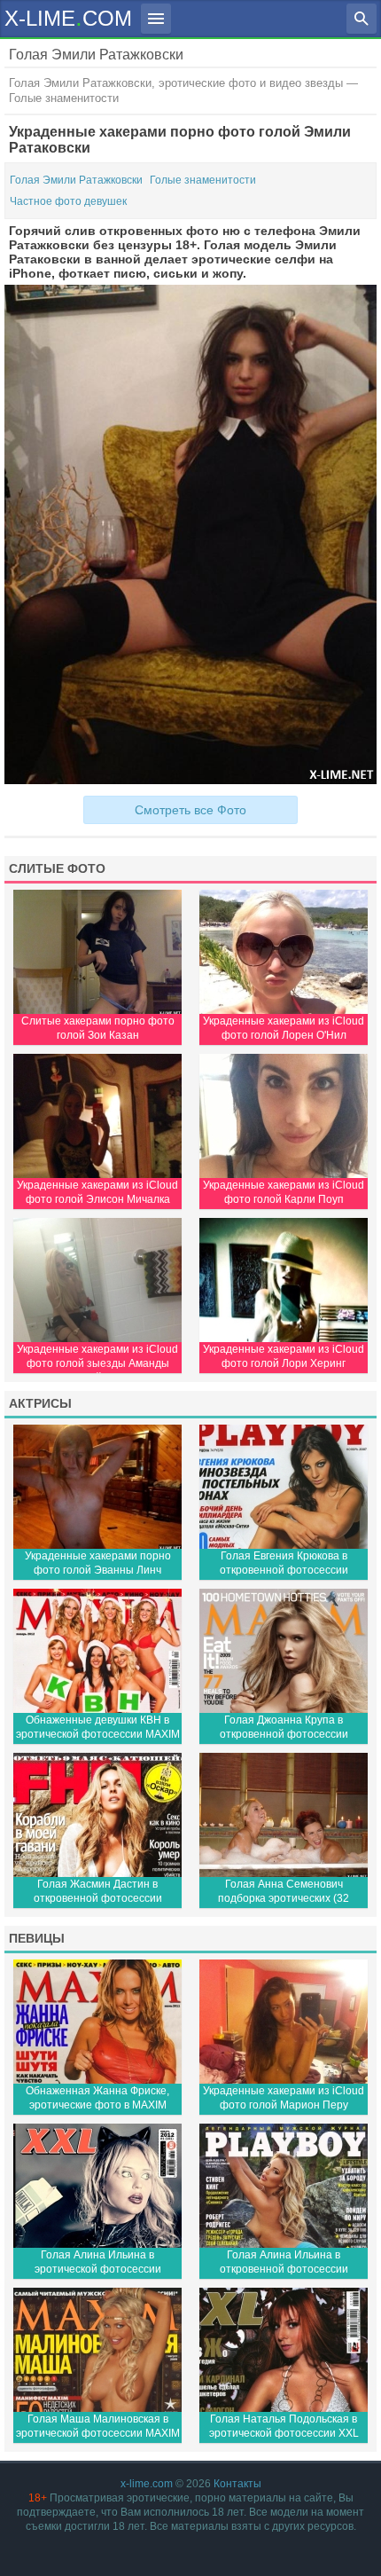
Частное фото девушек (68, 201)
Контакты (237, 2484)
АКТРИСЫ (40, 1403)
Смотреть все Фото (190, 810)
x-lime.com (147, 2484)
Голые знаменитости (203, 180)
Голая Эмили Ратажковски (76, 180)
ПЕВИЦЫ (37, 1938)
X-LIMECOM (68, 17)
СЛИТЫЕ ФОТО (57, 868)
